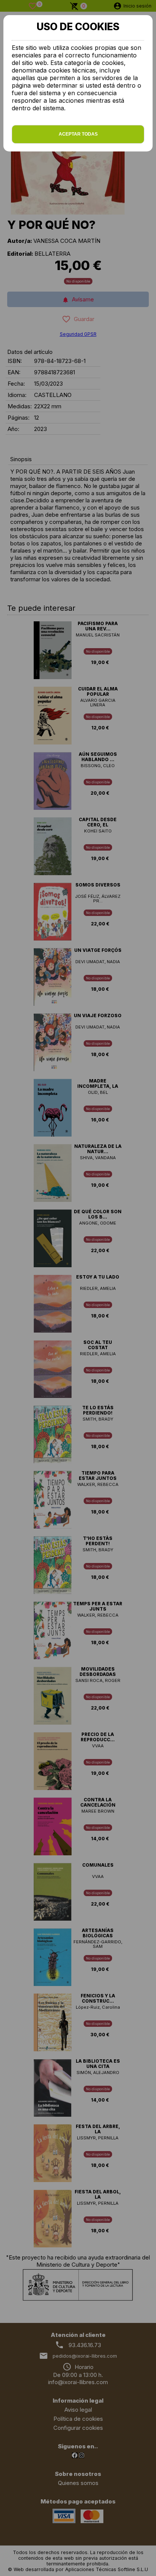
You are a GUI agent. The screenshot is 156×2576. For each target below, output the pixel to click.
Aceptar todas (78, 134)
